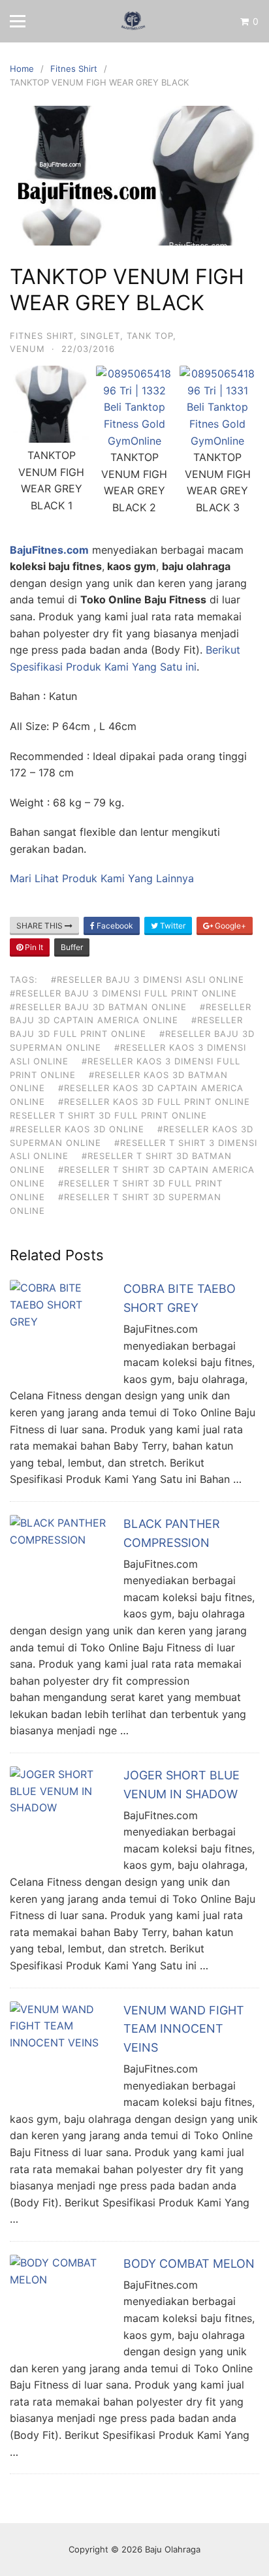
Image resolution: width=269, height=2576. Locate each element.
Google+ (229, 926)
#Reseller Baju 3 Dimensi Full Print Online (123, 993)
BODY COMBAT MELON (189, 2264)
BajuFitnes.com (49, 550)
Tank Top (150, 336)
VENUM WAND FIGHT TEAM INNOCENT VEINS (184, 2029)
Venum (27, 349)
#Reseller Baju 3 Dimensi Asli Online (148, 979)
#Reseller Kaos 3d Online (77, 1129)
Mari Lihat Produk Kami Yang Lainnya (102, 878)
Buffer (72, 947)
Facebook (114, 926)
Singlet (100, 336)
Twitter (172, 926)
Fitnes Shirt (42, 336)
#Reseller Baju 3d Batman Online (98, 1007)
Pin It (33, 947)
